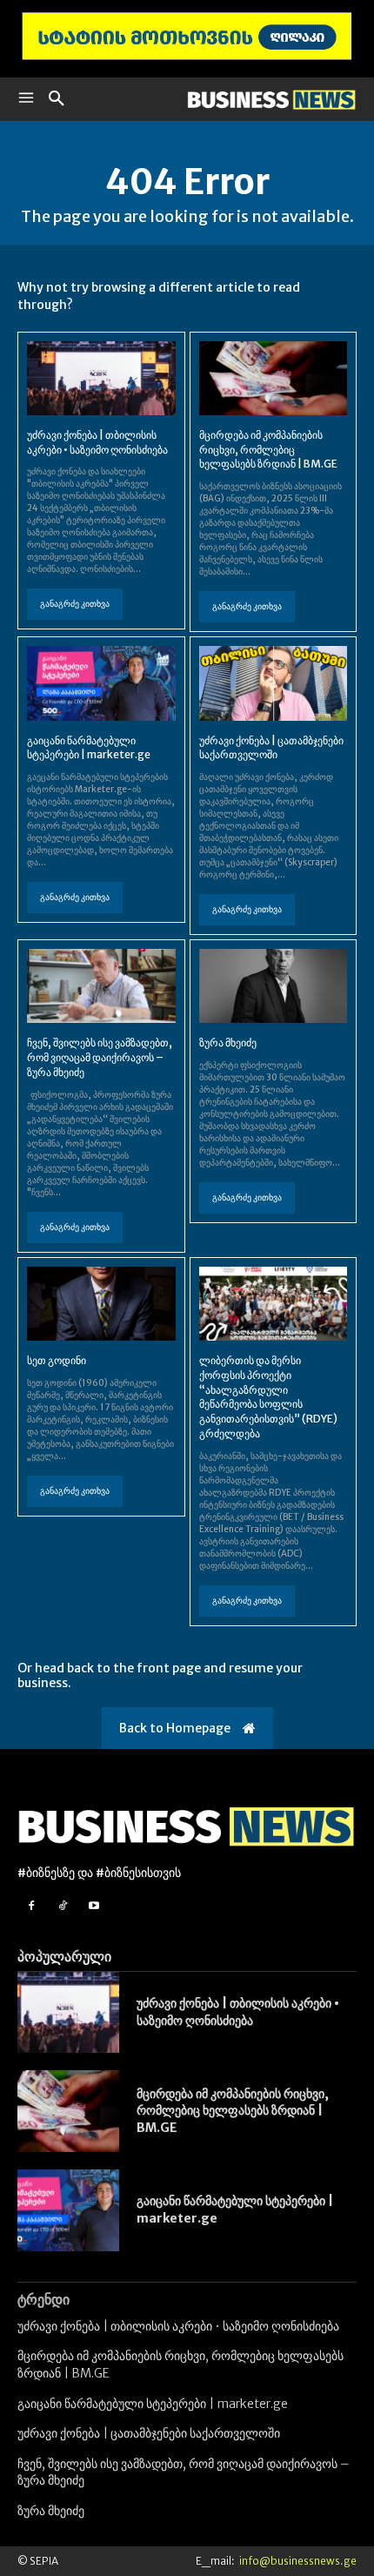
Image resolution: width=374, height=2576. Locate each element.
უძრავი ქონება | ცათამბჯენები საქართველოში (271, 748)
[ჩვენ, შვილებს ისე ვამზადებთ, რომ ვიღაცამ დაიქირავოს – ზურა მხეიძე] (101, 986)
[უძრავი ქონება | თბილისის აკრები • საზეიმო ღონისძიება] (101, 378)
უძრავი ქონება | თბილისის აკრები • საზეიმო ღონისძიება (97, 442)
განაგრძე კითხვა (75, 604)
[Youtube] (93, 1906)
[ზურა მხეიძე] (274, 986)
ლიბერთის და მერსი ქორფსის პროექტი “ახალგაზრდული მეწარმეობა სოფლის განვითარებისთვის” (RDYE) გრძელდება (268, 1397)
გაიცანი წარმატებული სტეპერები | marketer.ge (89, 748)
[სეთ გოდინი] (101, 1304)
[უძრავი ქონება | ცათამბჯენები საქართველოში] (274, 683)
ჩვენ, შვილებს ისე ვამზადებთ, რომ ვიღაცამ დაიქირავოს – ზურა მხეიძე (100, 1057)
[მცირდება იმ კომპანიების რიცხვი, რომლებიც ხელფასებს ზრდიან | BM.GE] (274, 378)
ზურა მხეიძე (228, 1043)
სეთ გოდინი (57, 1360)
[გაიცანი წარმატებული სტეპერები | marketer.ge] (101, 683)
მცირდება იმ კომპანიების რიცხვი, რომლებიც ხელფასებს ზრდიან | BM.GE (268, 450)
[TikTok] (62, 1906)
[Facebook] (31, 1906)
